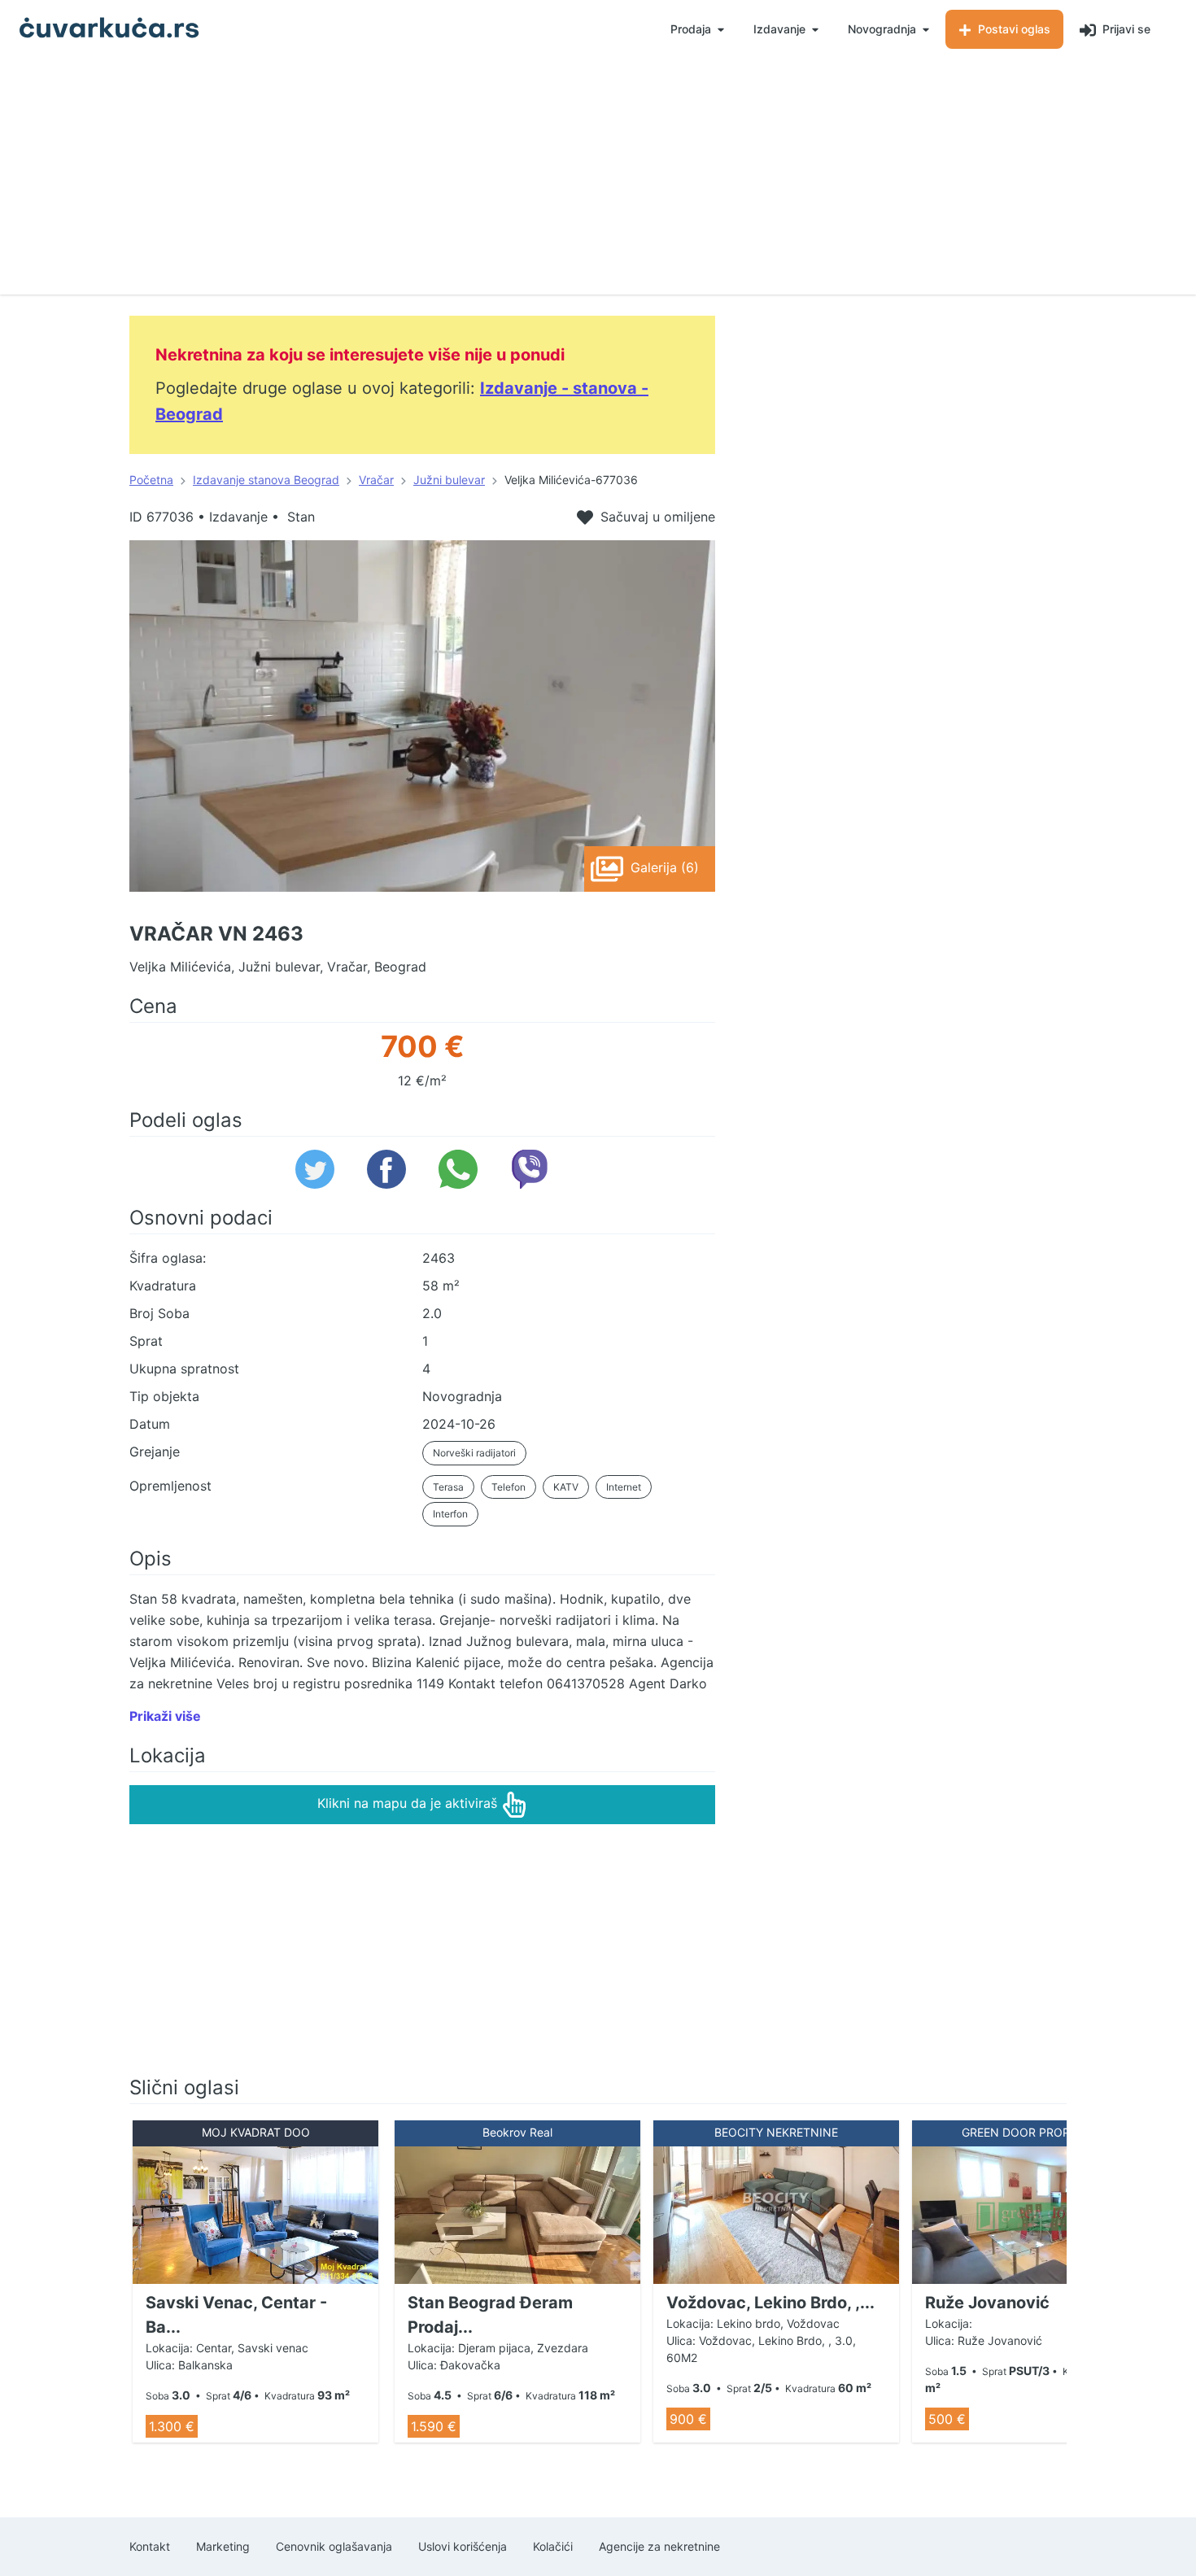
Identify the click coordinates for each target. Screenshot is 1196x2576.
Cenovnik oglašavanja (334, 2546)
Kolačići (553, 2546)
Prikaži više (165, 1716)
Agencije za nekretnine (659, 2546)
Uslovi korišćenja (463, 2546)
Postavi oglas (1013, 29)
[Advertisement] (598, 181)
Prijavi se (1125, 29)
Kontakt (150, 2546)
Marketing (223, 2546)
